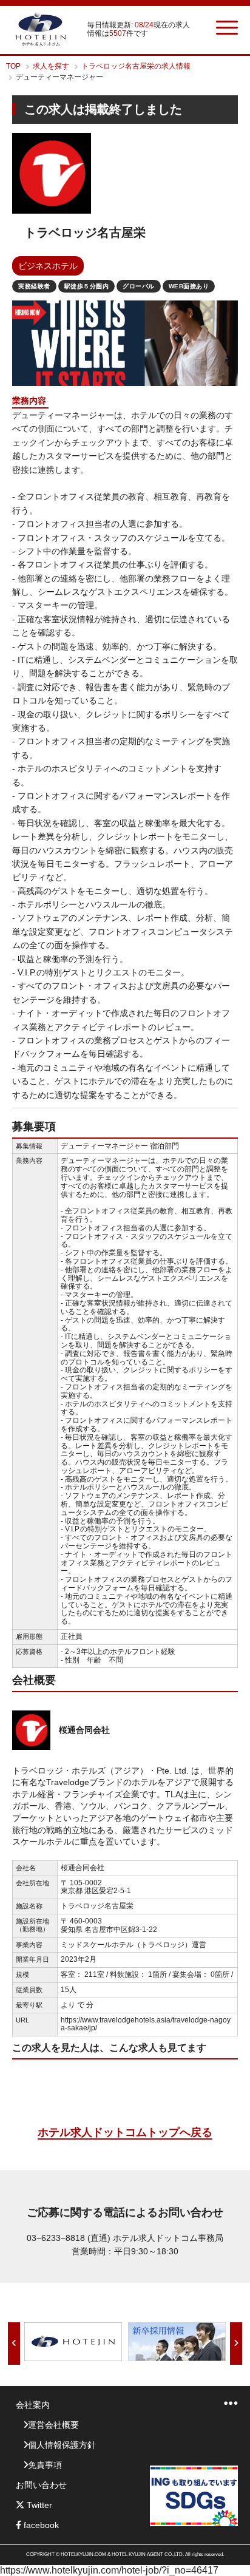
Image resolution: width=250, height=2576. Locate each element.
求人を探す (51, 66)
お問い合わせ (41, 2485)
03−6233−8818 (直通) (69, 2238)
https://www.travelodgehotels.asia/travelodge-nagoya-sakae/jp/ (146, 2024)
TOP (13, 66)
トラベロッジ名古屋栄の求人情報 (136, 66)
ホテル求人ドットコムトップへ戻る (125, 2132)
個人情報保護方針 (62, 2445)
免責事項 (45, 2465)
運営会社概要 (53, 2425)
